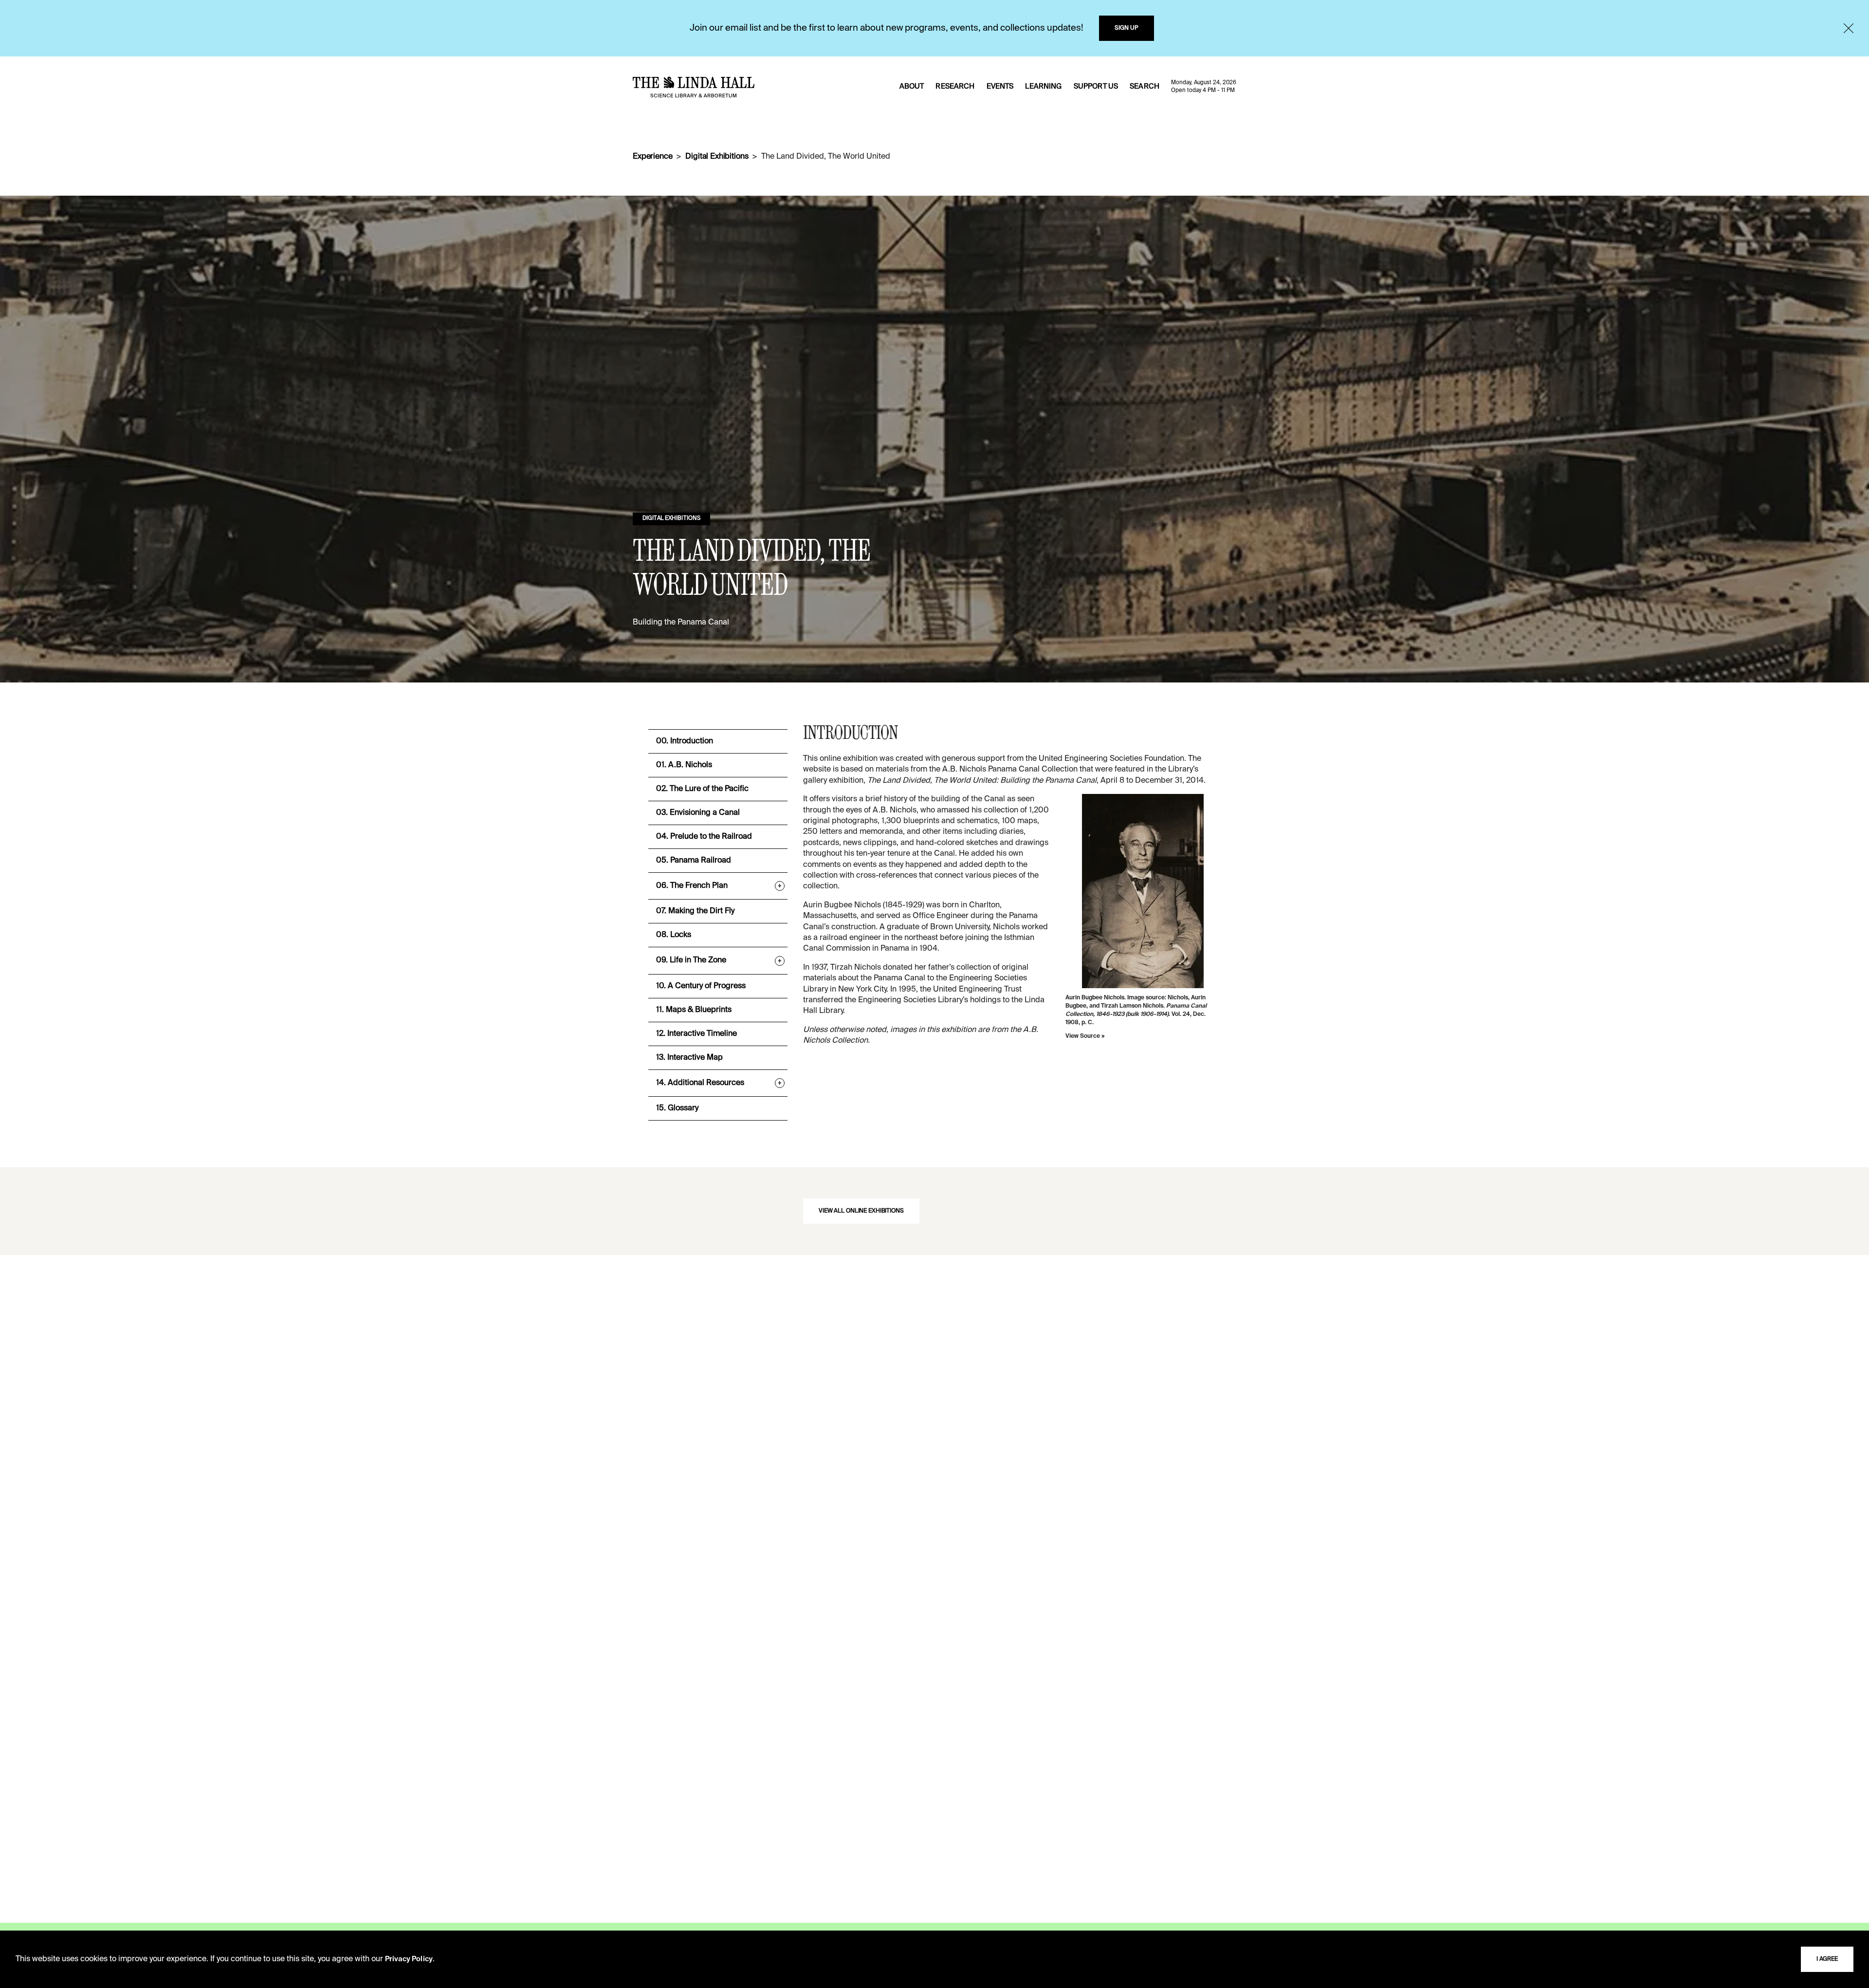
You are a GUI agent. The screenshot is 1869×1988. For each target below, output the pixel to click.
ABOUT (912, 87)
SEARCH (1145, 87)
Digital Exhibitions (717, 157)
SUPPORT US (1096, 87)
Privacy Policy (409, 1959)
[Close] (1849, 28)
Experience (652, 157)
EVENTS (1000, 87)
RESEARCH (955, 87)
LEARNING (1043, 87)
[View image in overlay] (1143, 891)
